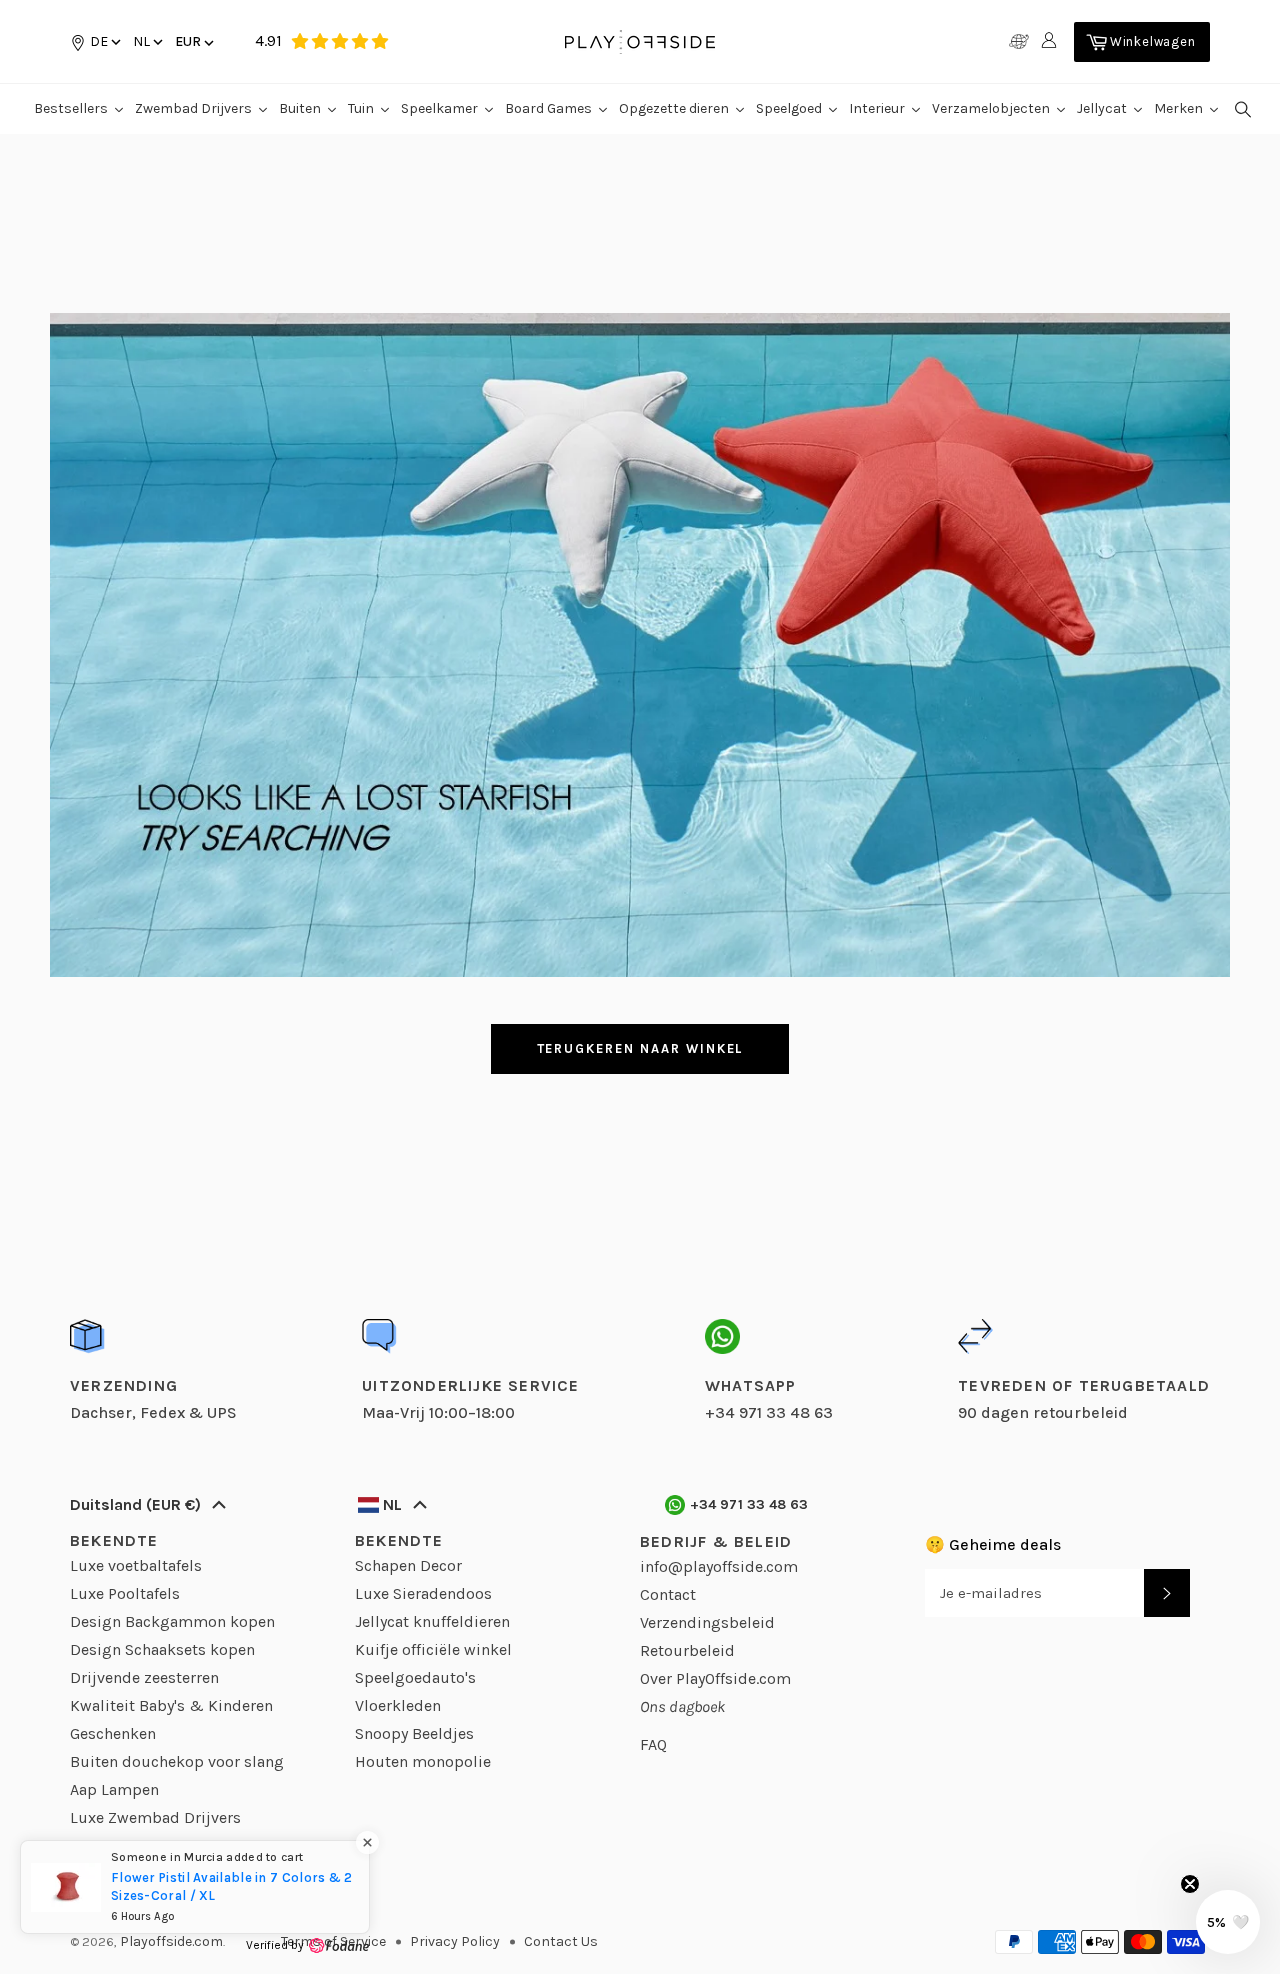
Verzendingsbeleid (707, 1622)
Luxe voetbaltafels (136, 1565)
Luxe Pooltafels (125, 1593)
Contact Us (561, 1941)
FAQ (653, 1744)
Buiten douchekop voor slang (177, 1761)
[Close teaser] (1190, 1884)
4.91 (268, 40)
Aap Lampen (114, 1789)
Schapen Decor (408, 1565)
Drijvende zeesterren (144, 1677)
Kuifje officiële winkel (433, 1649)
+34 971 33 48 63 (749, 1504)
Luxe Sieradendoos (423, 1593)
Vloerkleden (398, 1705)
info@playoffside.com (719, 1566)
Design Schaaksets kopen (162, 1649)
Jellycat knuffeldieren (432, 1621)
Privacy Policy (455, 1941)
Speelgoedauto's (415, 1677)
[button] (146, 41)
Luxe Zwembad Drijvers (155, 1817)
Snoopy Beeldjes (414, 1733)
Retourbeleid (687, 1650)
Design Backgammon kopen (172, 1621)
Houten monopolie (423, 1761)
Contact (668, 1594)
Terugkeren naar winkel (640, 1048)
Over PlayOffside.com (715, 1678)
